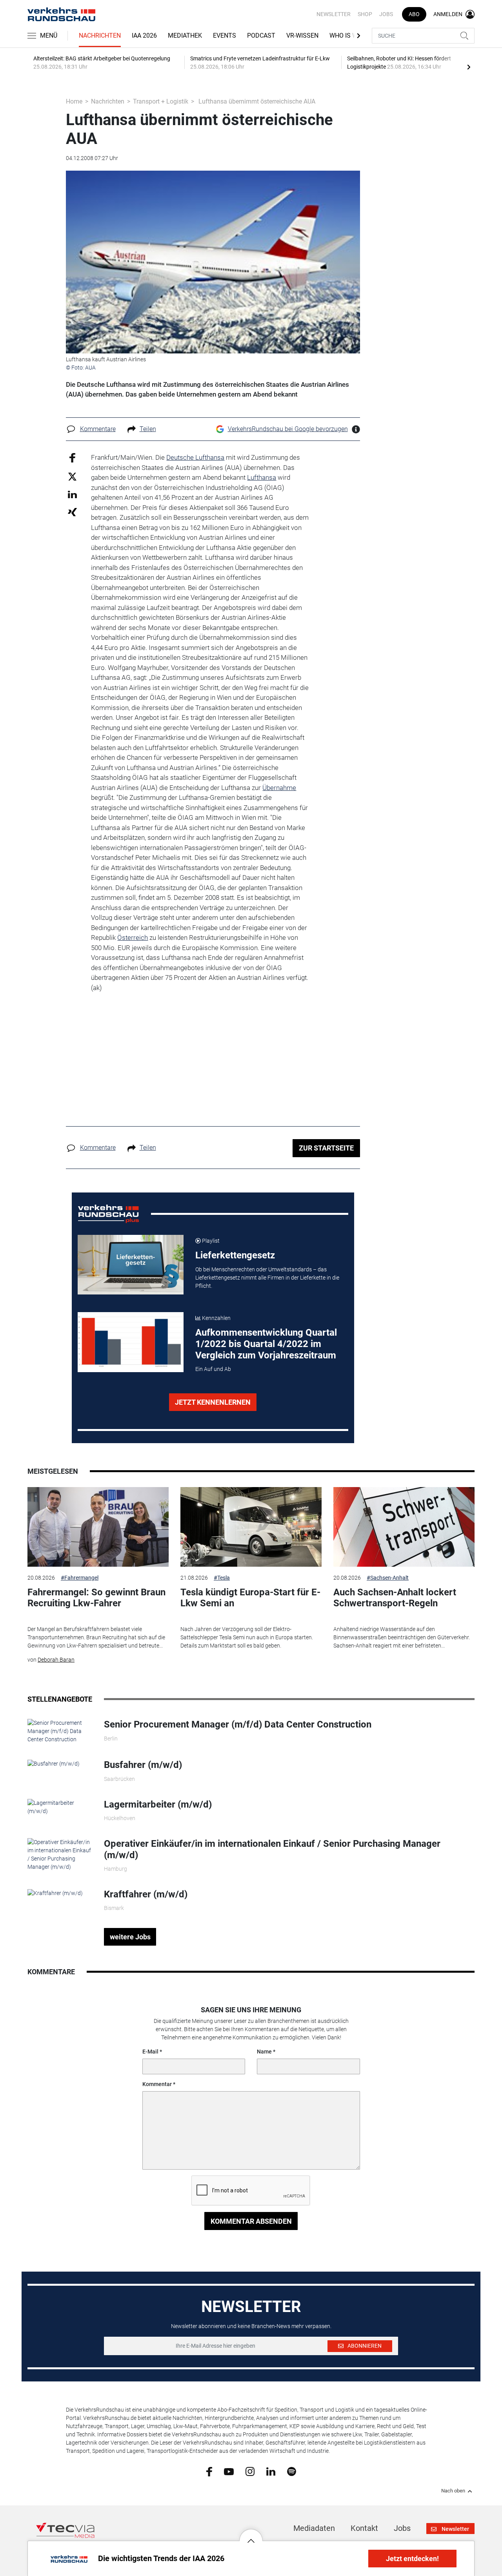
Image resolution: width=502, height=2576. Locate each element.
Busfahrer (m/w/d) (143, 1765)
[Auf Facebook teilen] (72, 458)
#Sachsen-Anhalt (388, 1578)
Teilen (148, 429)
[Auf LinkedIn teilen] (72, 494)
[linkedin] (271, 2471)
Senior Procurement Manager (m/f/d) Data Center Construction (238, 1724)
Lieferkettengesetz (235, 1255)
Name (264, 2052)
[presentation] (469, 67)
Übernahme (279, 788)
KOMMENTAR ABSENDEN (251, 2221)
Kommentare (98, 429)
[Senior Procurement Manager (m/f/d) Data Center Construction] (60, 1731)
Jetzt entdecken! (412, 2559)
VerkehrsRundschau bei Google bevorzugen (288, 429)
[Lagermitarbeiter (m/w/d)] (60, 1806)
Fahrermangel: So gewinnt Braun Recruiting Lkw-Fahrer (96, 1598)
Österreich (133, 938)
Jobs (386, 14)
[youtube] (229, 2471)
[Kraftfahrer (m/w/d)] (55, 1893)
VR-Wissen (302, 35)
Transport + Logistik (161, 101)
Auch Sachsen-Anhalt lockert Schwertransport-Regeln (395, 1598)
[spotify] (292, 2471)
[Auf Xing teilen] (72, 512)
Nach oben (453, 2491)
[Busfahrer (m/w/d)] (54, 1763)
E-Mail (150, 2052)
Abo (414, 14)
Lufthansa (262, 477)
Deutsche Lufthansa (195, 457)
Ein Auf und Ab (213, 1369)
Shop (365, 14)
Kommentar (157, 2084)
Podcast (261, 35)
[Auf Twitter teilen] (72, 476)
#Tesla (222, 1578)
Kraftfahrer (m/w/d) (146, 1894)
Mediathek (185, 35)
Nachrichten (100, 35)
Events (225, 35)
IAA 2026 (144, 35)
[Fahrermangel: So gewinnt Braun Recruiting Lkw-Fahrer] (98, 1527)
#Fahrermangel (80, 1578)
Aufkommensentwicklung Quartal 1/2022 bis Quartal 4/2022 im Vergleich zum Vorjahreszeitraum (266, 1344)
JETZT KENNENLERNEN (213, 1402)
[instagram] (250, 2471)
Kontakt (364, 2528)
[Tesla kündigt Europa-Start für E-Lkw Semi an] (251, 1527)
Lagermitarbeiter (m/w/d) (158, 1804)
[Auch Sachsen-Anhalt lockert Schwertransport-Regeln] (404, 1527)
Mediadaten (314, 2528)
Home (74, 101)
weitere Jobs (130, 1937)
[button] (251, 2535)
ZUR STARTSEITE (326, 1148)
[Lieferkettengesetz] (131, 1265)
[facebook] (209, 2471)
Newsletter (334, 14)
